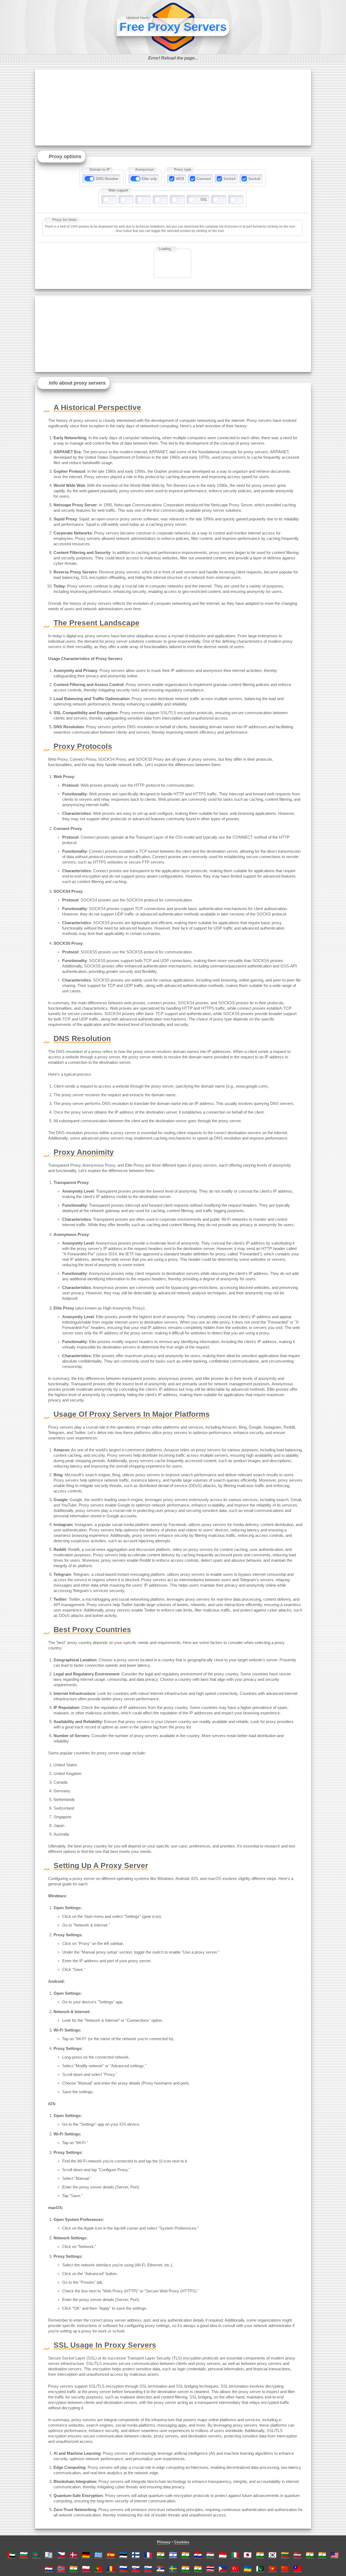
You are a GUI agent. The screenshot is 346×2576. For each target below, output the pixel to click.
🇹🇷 (235, 2569)
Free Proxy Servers (173, 27)
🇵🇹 (98, 2569)
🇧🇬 (24, 2555)
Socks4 (229, 179)
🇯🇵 (248, 2555)
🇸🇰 (136, 2569)
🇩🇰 (74, 2555)
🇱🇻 (297, 2555)
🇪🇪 (123, 2555)
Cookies (182, 2542)
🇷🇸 (161, 2569)
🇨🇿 (61, 2555)
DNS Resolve (107, 179)
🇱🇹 (285, 2555)
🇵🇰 (260, 2569)
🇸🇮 (148, 2569)
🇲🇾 (335, 2555)
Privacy (164, 2542)
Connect (204, 179)
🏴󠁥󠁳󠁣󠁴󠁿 (49, 2555)
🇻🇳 (272, 2569)
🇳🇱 (49, 2569)
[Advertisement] (173, 107)
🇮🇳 (161, 2555)
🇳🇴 (61, 2569)
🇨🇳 (285, 2569)
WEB (180, 179)
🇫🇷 (148, 2555)
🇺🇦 (248, 2569)
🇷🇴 (111, 2569)
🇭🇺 (210, 2555)
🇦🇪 (11, 2555)
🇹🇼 (297, 2569)
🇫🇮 (136, 2555)
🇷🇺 (123, 2569)
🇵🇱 (86, 2569)
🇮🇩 (223, 2555)
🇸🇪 (173, 2569)
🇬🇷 (98, 2555)
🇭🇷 (198, 2555)
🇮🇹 (235, 2555)
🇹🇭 (210, 2569)
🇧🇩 (36, 2555)
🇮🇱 (173, 2555)
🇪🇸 (111, 2555)
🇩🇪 (86, 2555)
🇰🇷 (272, 2555)
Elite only (149, 179)
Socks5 (254, 179)
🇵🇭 (223, 2569)
